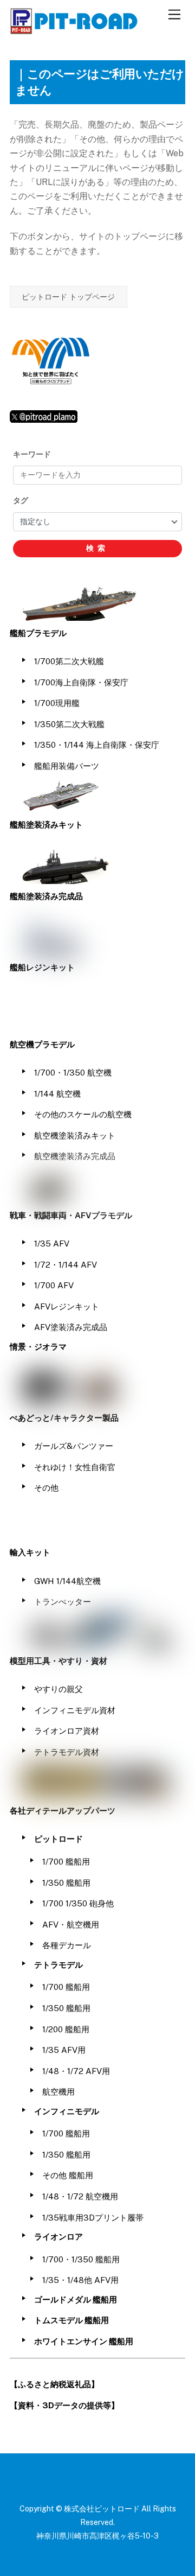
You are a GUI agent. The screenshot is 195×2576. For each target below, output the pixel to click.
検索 (97, 548)
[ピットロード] (75, 29)
